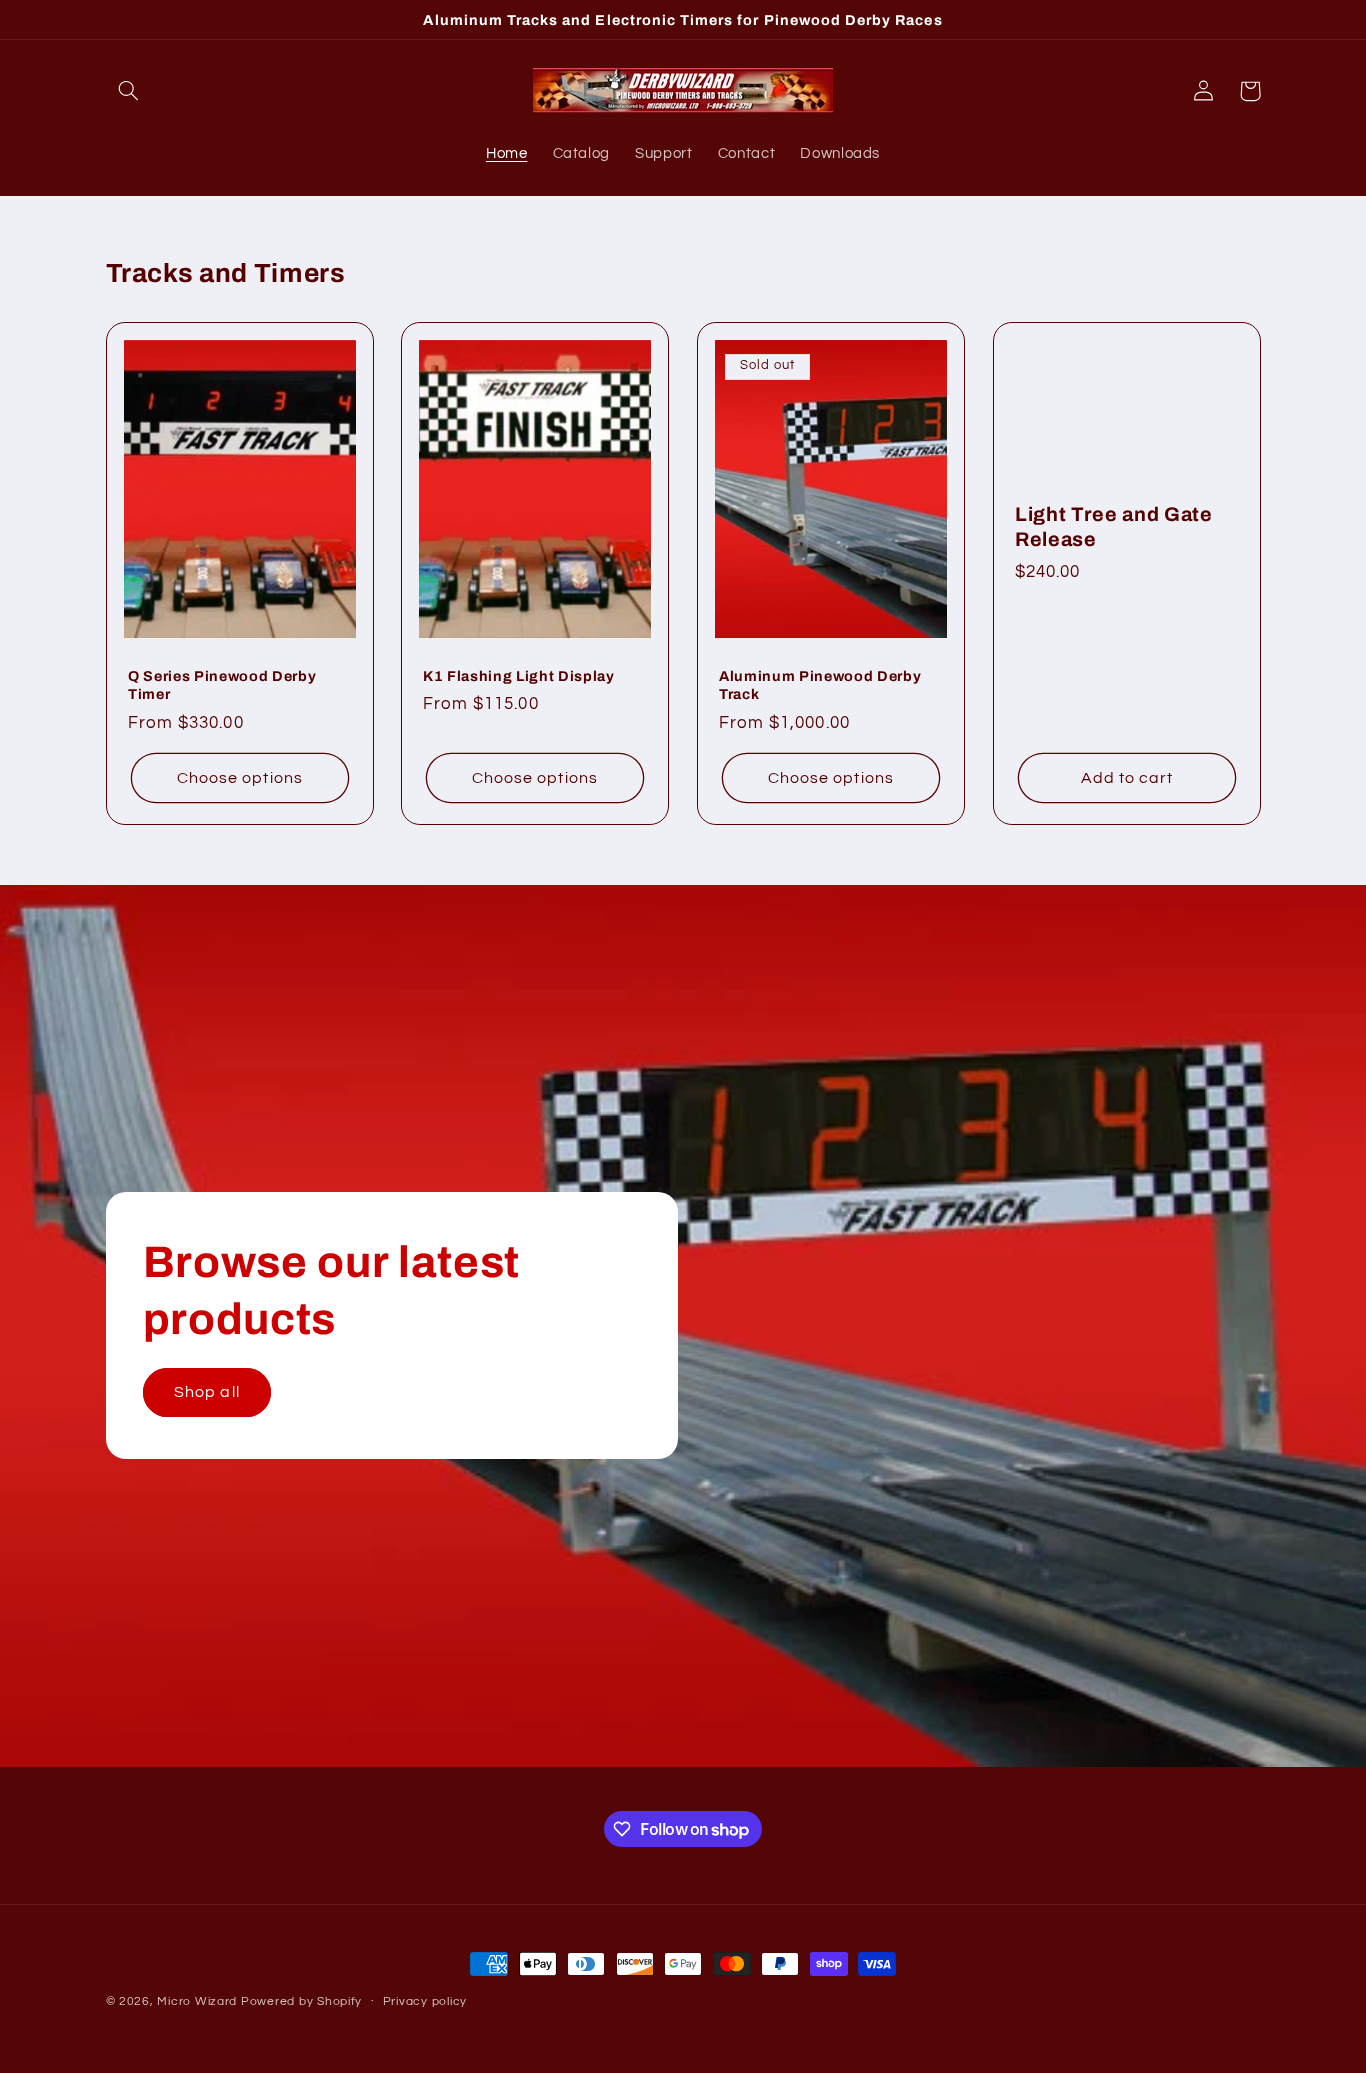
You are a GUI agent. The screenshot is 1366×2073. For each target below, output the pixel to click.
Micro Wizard (197, 2001)
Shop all (206, 1393)
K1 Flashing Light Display (519, 676)
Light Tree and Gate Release (1114, 527)
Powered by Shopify (301, 2001)
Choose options (240, 778)
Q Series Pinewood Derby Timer (222, 685)
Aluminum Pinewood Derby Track (820, 685)
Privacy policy (425, 2002)
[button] (129, 91)
